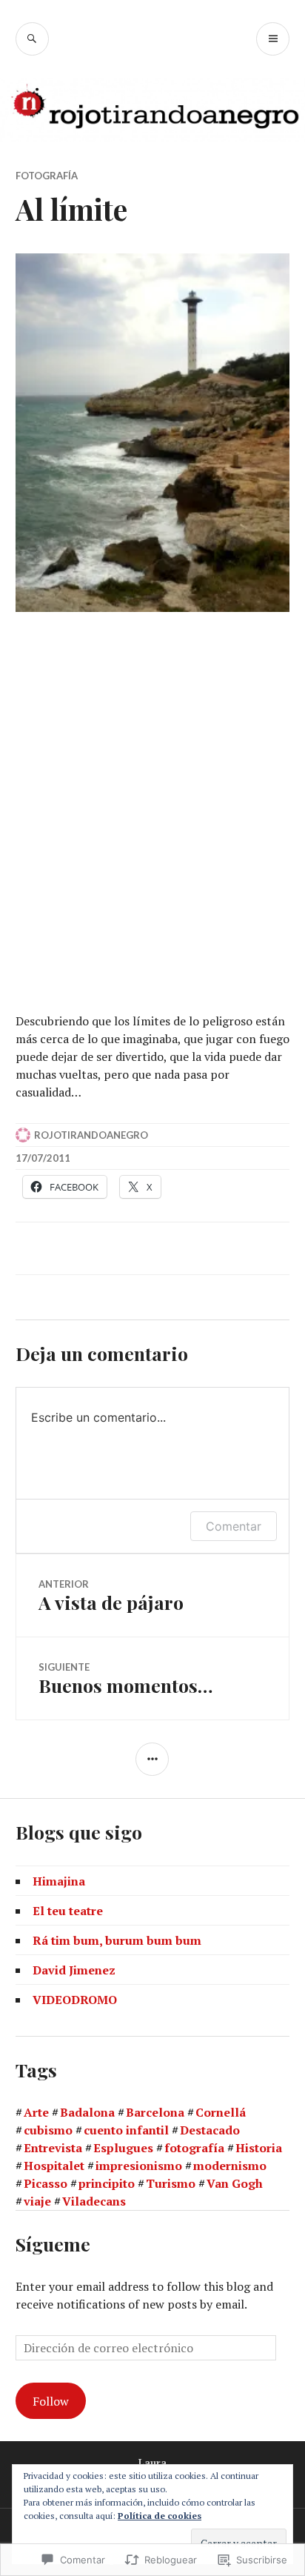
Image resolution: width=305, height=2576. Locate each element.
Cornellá (221, 2112)
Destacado (210, 2130)
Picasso (46, 2183)
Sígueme (53, 2244)
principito (107, 2183)
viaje (37, 2201)
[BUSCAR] (32, 39)
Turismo (171, 2183)
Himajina (59, 1881)
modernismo (230, 2166)
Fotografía (47, 176)
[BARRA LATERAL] (152, 1759)
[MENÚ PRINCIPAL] (273, 39)
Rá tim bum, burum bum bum (117, 1940)
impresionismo (139, 2166)
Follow (51, 2401)
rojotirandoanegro (91, 1135)
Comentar (234, 1526)
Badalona (87, 2112)
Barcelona (155, 2112)
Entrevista (53, 2148)
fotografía (194, 2148)
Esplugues (123, 2148)
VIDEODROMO (75, 2000)
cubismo (48, 2130)
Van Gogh (235, 2183)
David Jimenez (74, 1970)
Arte (36, 2112)
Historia (259, 2148)
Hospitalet (54, 2166)
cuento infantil (126, 2130)
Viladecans (94, 2201)
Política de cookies (160, 2516)
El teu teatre (68, 1911)
